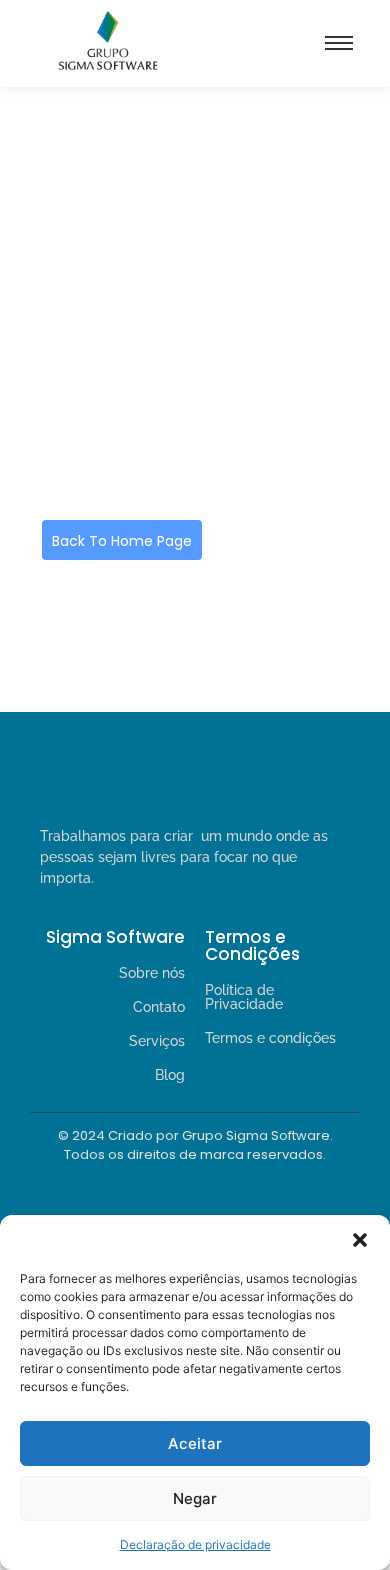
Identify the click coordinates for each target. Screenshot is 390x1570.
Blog (170, 1075)
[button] (360, 1240)
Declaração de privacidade (195, 1544)
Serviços (157, 1041)
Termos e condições (270, 1038)
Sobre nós (152, 973)
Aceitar (195, 1443)
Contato (159, 1007)
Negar (195, 1498)
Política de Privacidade (244, 997)
